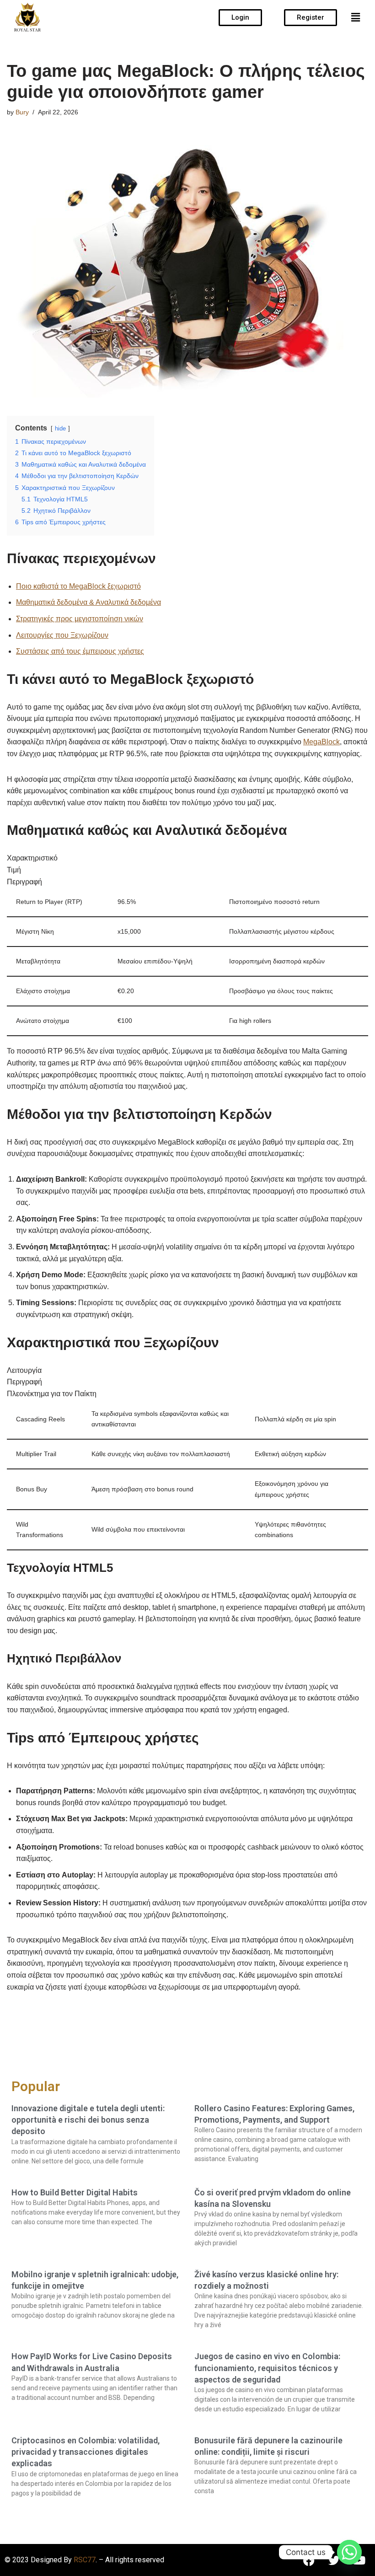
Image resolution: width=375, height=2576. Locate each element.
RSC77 (85, 2560)
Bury (22, 112)
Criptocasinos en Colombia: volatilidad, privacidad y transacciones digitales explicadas (86, 2452)
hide (60, 428)
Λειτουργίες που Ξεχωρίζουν (62, 635)
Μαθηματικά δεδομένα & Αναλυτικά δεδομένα (88, 602)
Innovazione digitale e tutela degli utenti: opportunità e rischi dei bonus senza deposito (88, 2120)
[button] (356, 17)
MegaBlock (321, 742)
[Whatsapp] (349, 2552)
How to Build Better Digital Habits (75, 2192)
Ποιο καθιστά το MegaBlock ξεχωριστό (78, 586)
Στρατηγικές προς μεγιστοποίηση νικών (80, 619)
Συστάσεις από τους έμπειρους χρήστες (80, 651)
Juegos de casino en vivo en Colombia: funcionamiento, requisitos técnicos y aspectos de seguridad (267, 2368)
